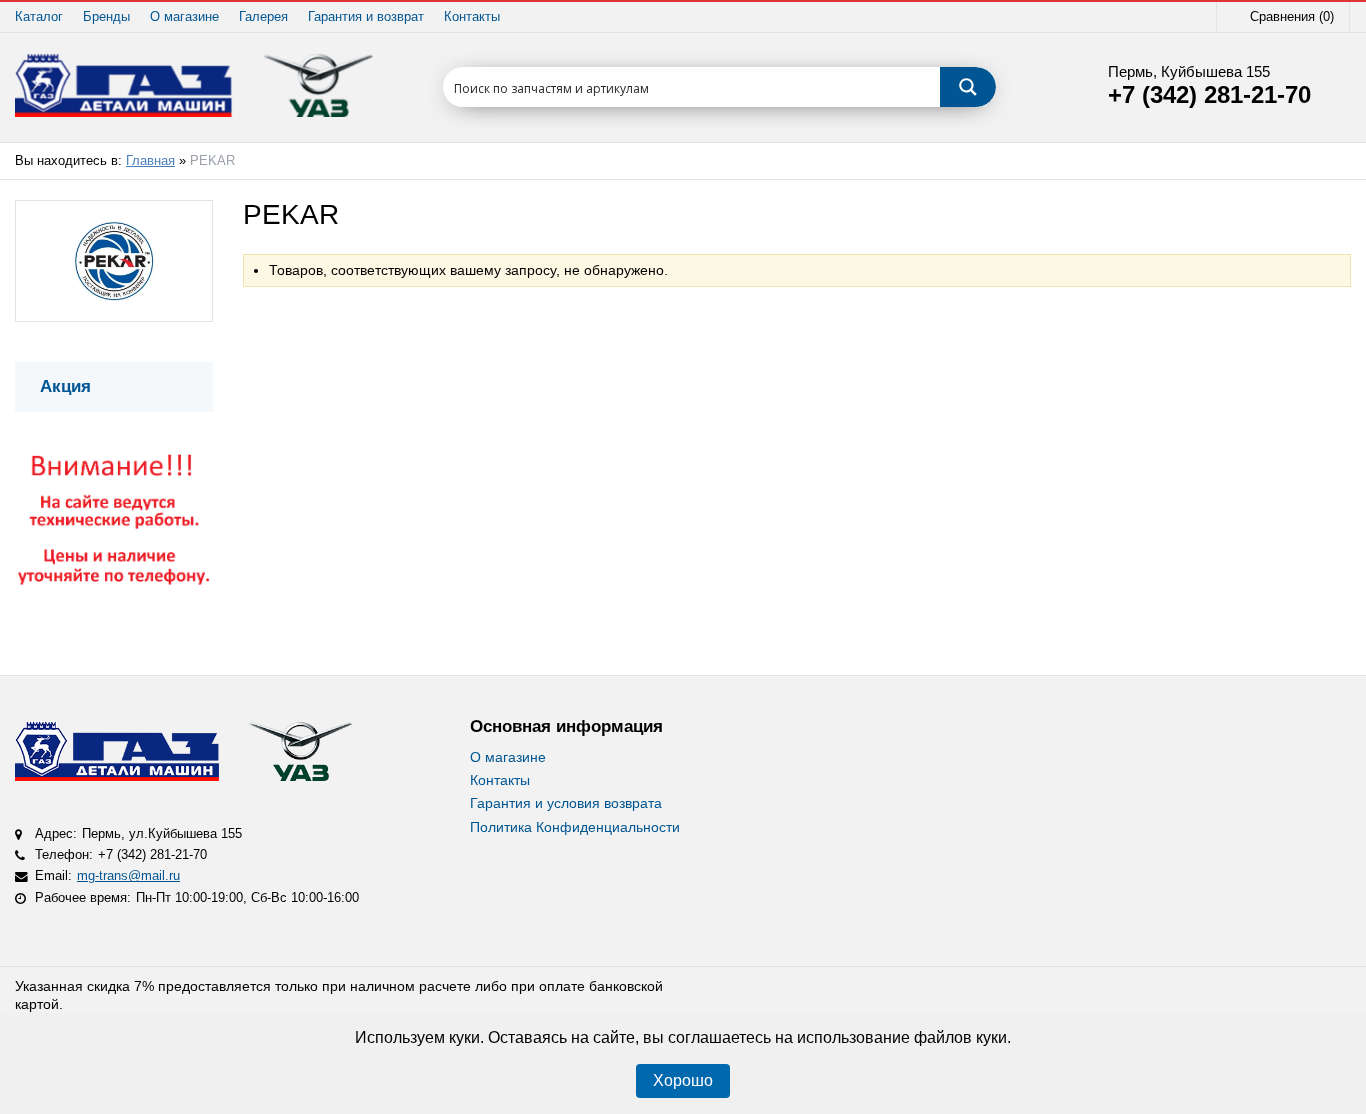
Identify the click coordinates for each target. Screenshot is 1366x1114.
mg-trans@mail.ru (128, 876)
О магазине (184, 17)
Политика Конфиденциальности (575, 827)
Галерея (263, 17)
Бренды (106, 17)
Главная (150, 161)
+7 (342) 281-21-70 (1209, 95)
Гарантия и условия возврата (566, 803)
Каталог (39, 17)
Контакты (472, 17)
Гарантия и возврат (366, 17)
